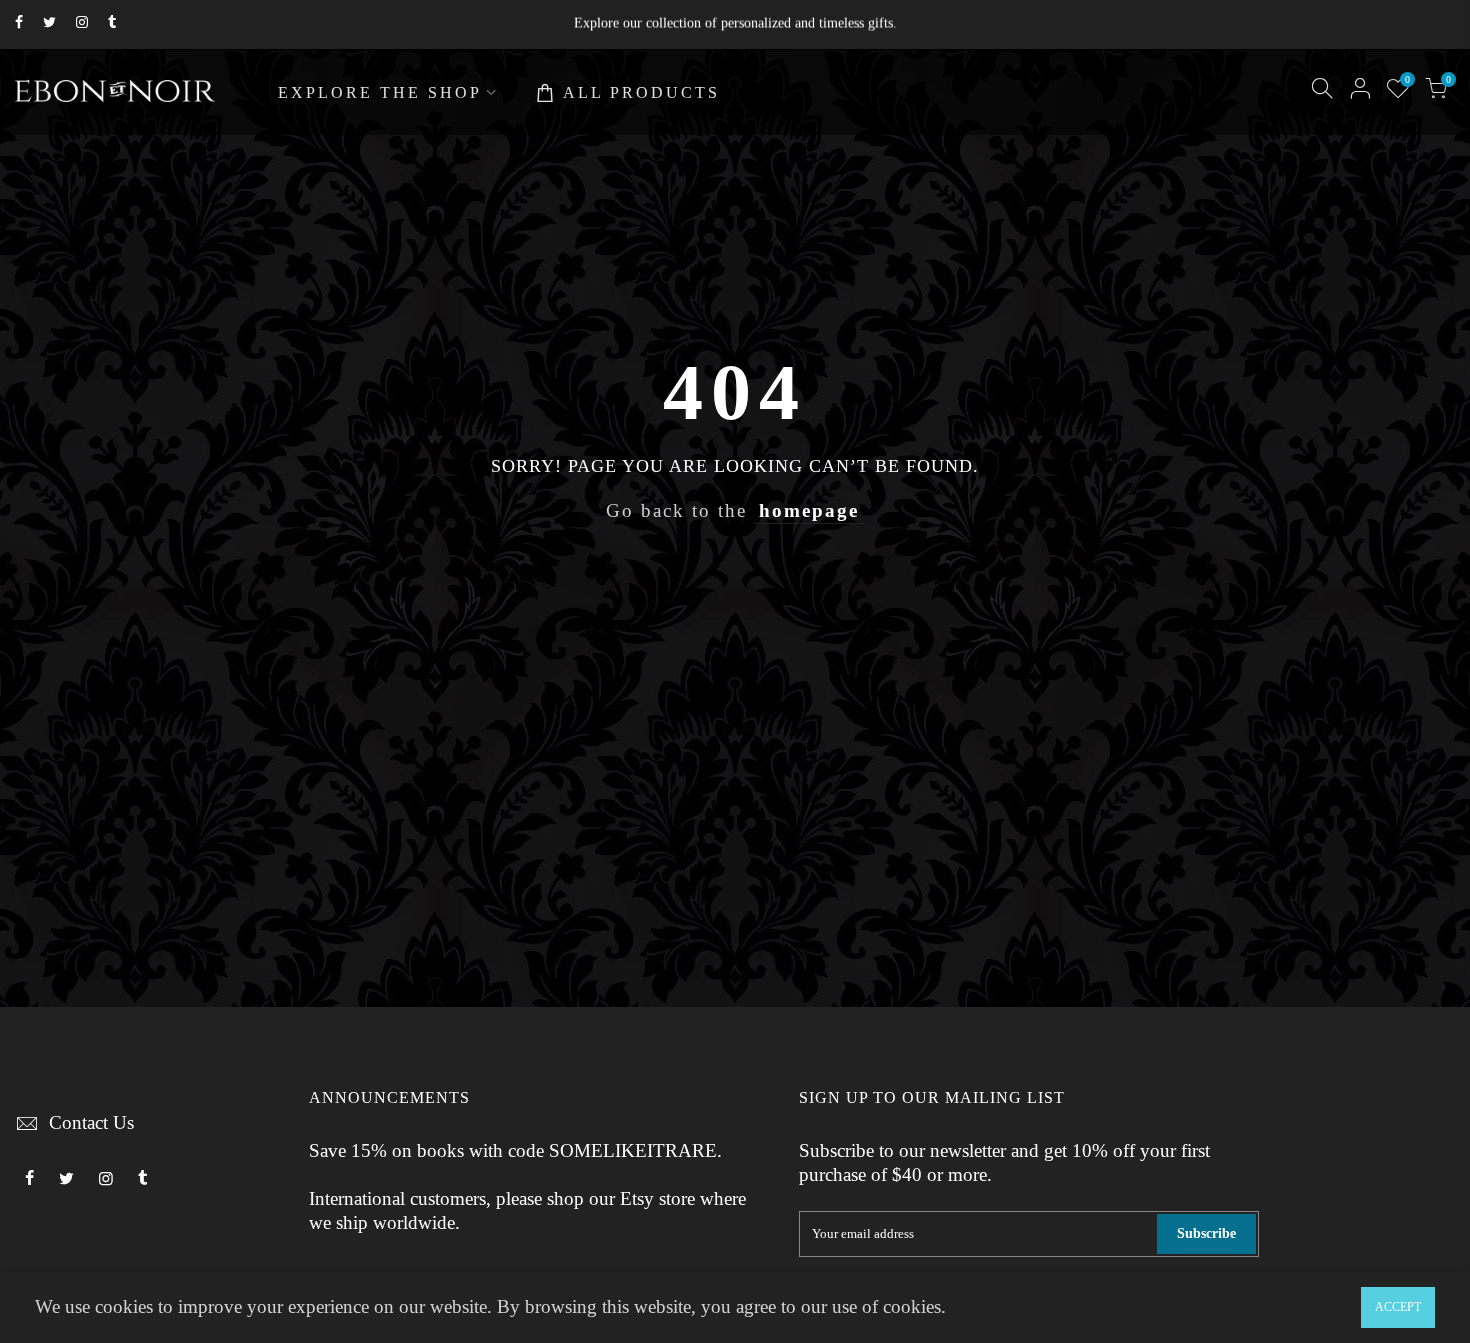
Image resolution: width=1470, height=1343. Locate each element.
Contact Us (91, 1123)
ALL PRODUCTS (641, 92)
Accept (1398, 1307)
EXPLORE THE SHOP (380, 92)
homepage (809, 511)
